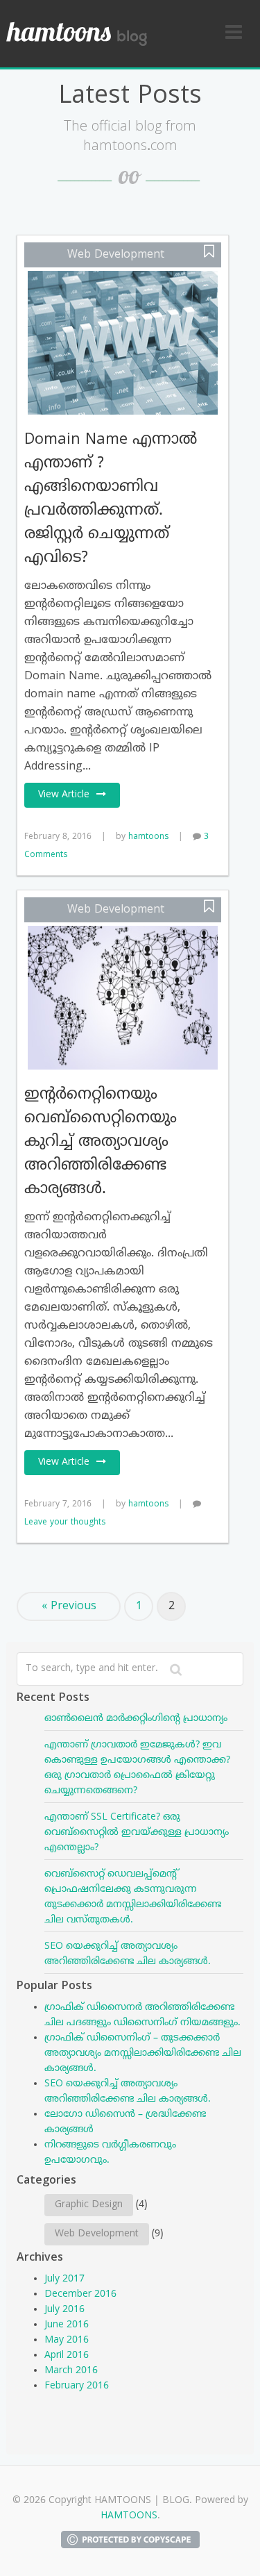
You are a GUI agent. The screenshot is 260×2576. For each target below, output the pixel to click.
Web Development (116, 255)
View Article (64, 795)
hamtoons (148, 837)
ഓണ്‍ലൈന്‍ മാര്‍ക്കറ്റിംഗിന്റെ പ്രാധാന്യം (136, 1719)
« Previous (69, 1606)
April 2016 (67, 2355)
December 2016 (80, 2294)
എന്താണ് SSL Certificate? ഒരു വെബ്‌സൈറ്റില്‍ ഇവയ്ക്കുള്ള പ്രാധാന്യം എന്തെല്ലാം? (137, 1833)
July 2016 (64, 2310)
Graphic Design (89, 2205)
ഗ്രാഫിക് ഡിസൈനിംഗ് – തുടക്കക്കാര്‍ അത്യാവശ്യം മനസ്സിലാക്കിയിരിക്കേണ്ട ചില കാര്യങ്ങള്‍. (143, 2053)
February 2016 (77, 2386)
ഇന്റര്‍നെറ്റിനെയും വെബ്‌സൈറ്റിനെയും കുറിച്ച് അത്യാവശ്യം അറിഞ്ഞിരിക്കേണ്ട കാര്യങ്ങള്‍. (101, 1142)
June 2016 (67, 2325)
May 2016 (67, 2340)
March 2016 (71, 2371)
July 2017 (64, 2279)
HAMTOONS (129, 2516)
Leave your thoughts (65, 1523)
